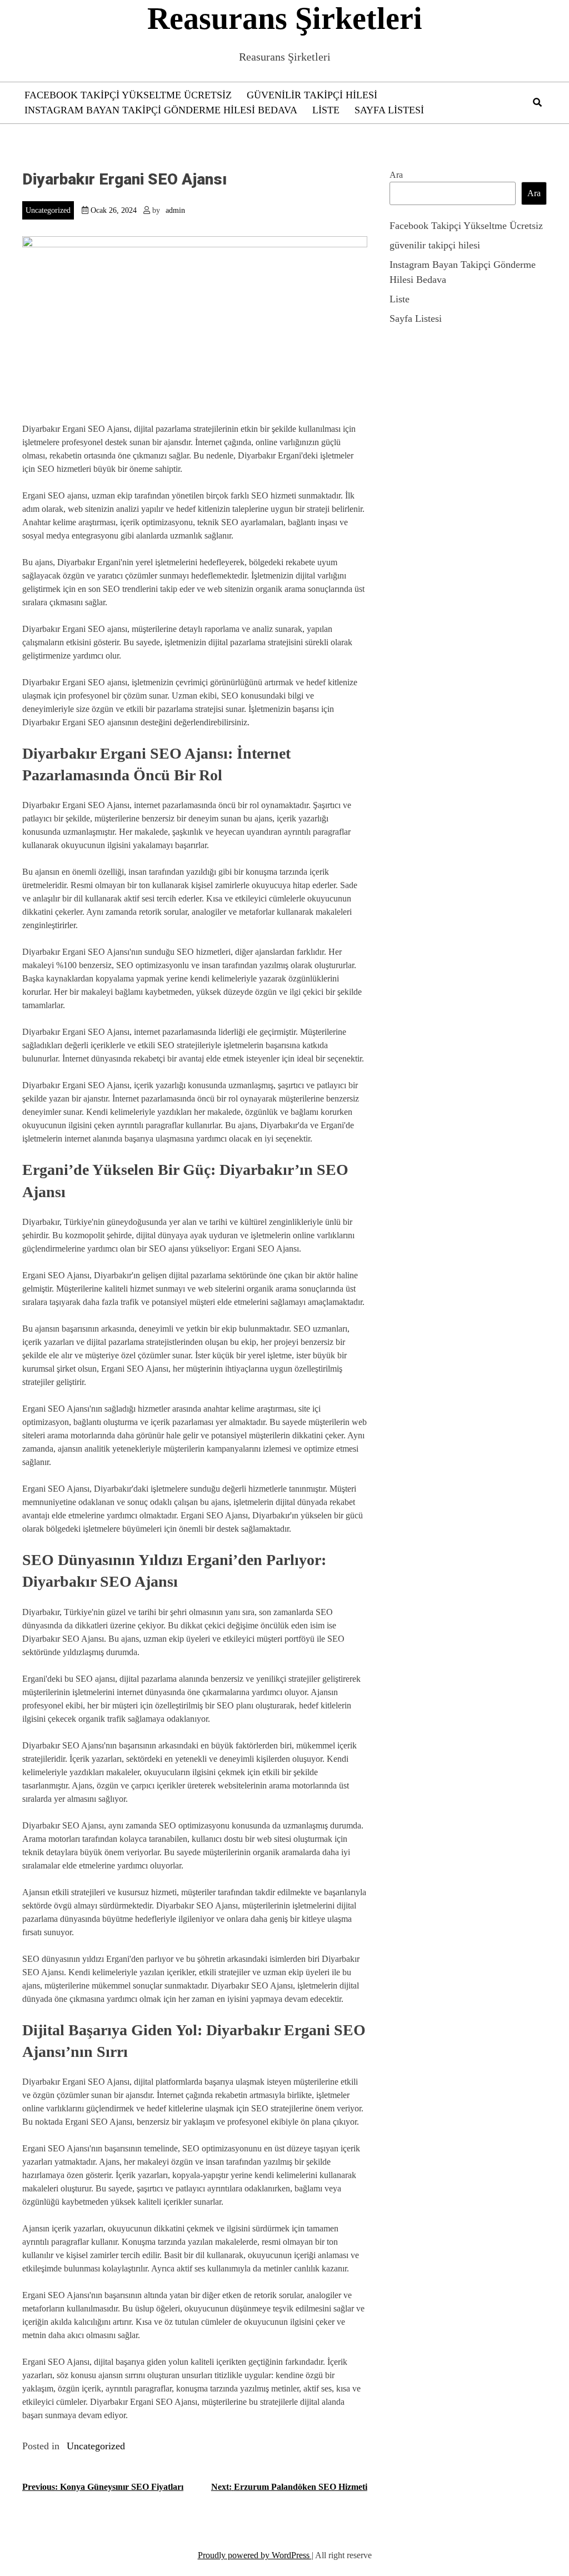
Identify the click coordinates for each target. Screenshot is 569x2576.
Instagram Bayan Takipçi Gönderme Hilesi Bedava (161, 110)
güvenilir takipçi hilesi (312, 95)
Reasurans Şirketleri (285, 18)
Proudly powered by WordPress (255, 2555)
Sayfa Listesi (389, 110)
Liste (326, 110)
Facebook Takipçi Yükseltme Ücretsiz (128, 95)
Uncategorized (48, 210)
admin (175, 210)
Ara (396, 175)
